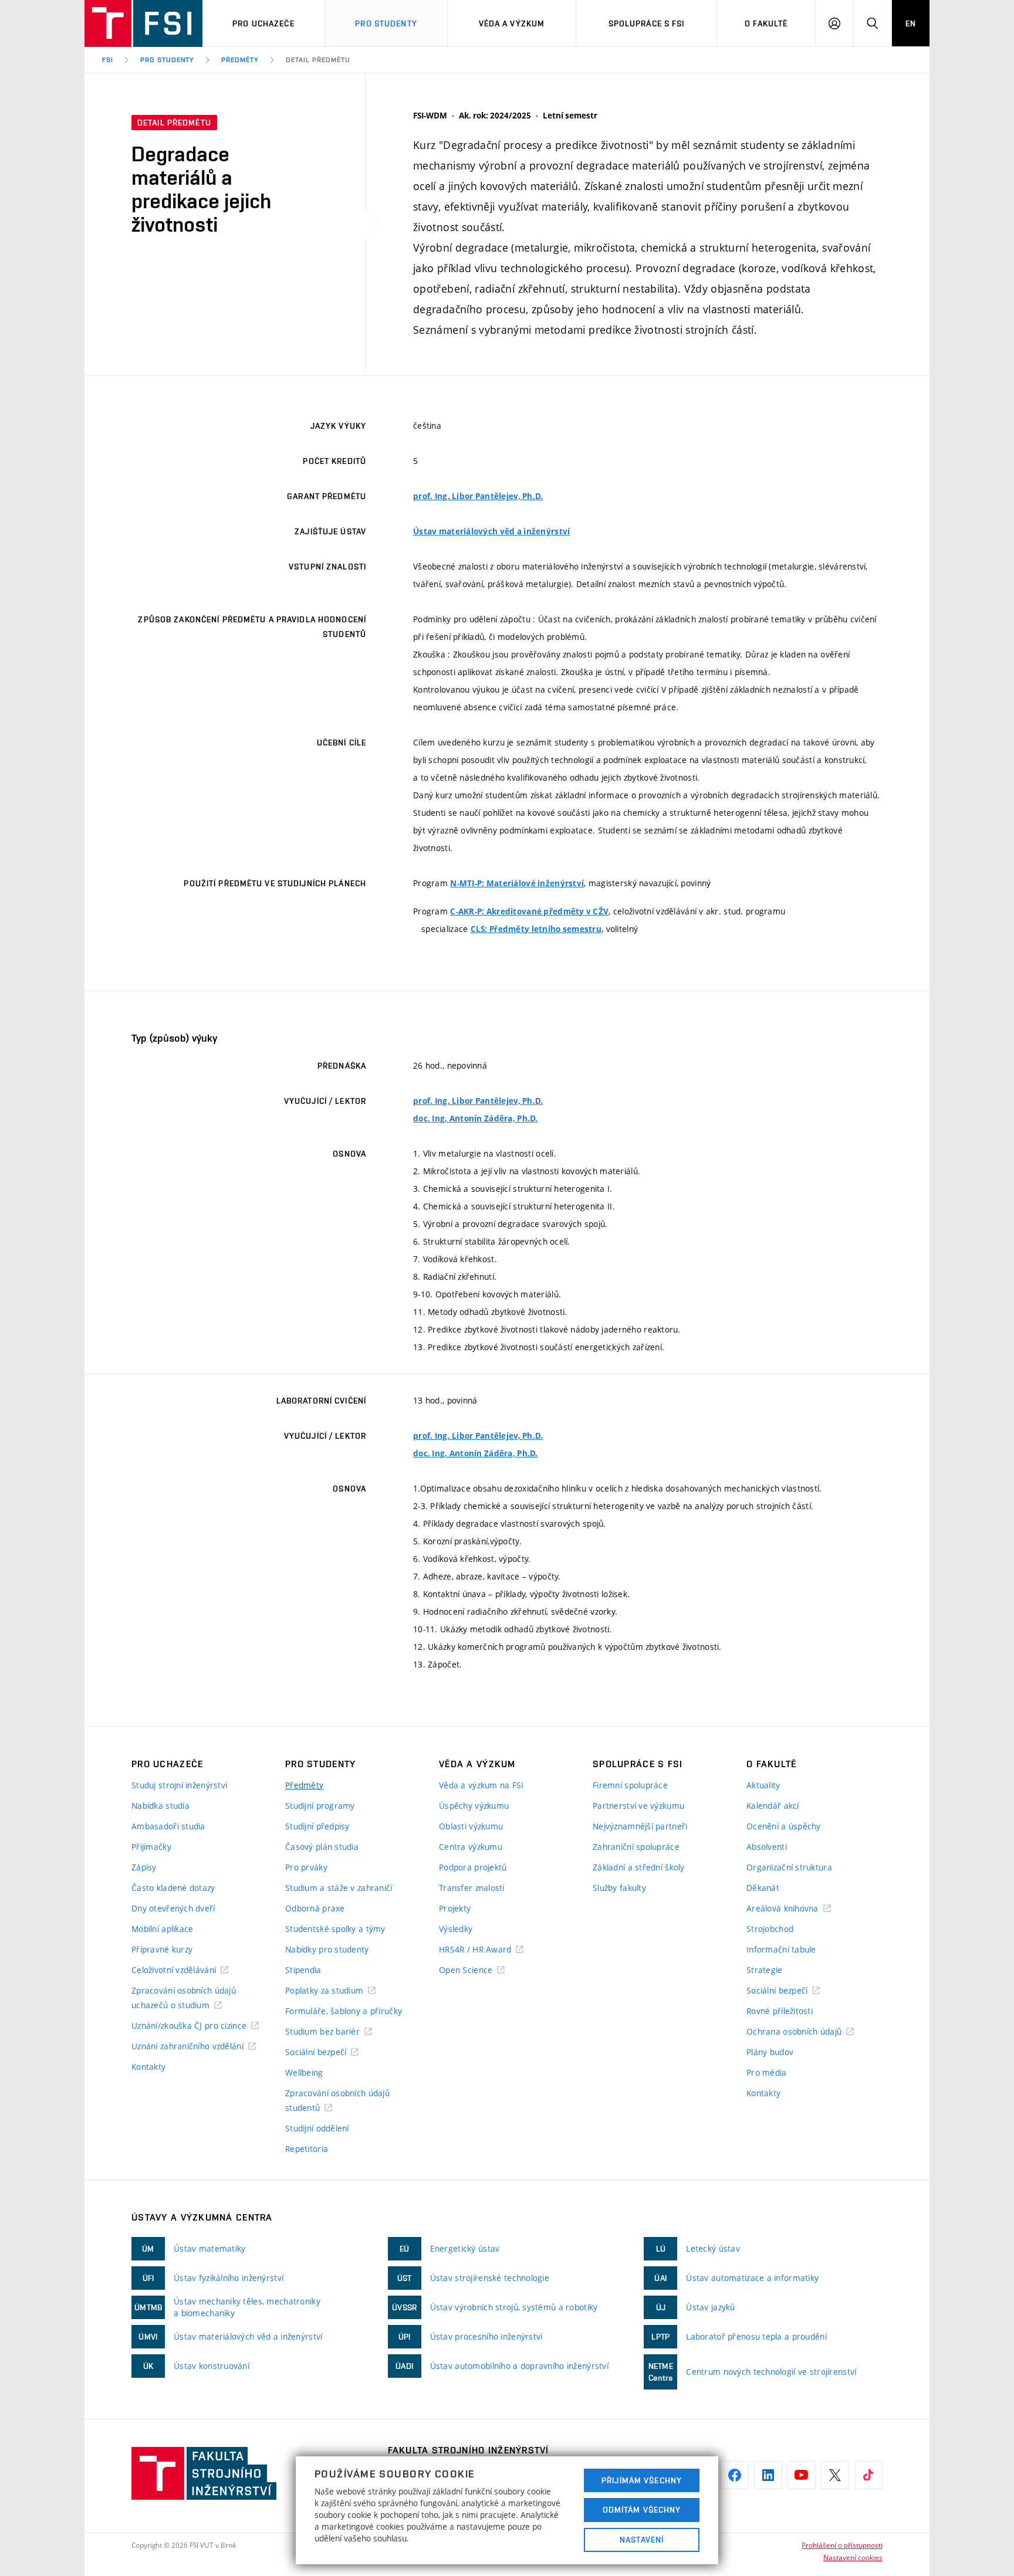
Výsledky (456, 1929)
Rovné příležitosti (780, 2011)
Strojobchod (770, 1929)
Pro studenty (386, 23)
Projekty (455, 1908)
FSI (108, 60)
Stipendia (303, 1970)
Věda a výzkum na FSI (481, 1785)
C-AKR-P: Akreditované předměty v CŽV (529, 911)
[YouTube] (802, 2475)
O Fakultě (766, 23)
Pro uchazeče (263, 23)
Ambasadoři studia (168, 1826)
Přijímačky (151, 1847)
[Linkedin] (768, 2475)
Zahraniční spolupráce (636, 1847)
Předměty (240, 60)
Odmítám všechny (642, 2510)
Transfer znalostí (472, 1888)
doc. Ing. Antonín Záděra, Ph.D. (476, 1118)
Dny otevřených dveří (173, 1908)
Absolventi (767, 1847)
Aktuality (763, 1785)
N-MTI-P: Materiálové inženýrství (517, 883)
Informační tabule (781, 1949)
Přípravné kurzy (162, 1949)
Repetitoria (307, 2149)
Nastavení (642, 2540)
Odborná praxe (315, 1908)
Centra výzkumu (471, 1847)
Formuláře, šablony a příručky (344, 2011)
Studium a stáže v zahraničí (339, 1888)
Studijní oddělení (317, 2128)
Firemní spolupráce (630, 1785)
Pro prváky (306, 1867)
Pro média (767, 2072)
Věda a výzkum (512, 23)
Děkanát (763, 1888)
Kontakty (148, 2067)
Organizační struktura (789, 1867)
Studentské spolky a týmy (335, 1929)
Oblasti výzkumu (471, 1826)
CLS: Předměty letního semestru (536, 929)
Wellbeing (304, 2072)
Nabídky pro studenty (327, 1949)
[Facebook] (735, 2475)
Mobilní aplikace (162, 1929)
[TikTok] (868, 2475)
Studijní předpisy (317, 1826)
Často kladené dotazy (173, 1888)
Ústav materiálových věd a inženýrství (491, 531)
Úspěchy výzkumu (474, 1806)
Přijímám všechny (642, 2480)
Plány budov (770, 2052)
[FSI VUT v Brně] (143, 23)
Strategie (765, 1970)
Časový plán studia (322, 1847)
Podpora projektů (473, 1867)
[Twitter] (835, 2475)
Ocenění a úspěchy (784, 1826)
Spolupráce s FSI (647, 23)
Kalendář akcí (773, 1806)
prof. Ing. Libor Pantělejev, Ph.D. (478, 496)
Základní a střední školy (639, 1867)
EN (911, 23)
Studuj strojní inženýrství (179, 1785)
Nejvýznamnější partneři (640, 1826)
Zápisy (144, 1867)
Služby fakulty (619, 1888)
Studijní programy (320, 1806)
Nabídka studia (160, 1806)
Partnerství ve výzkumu (638, 1806)
